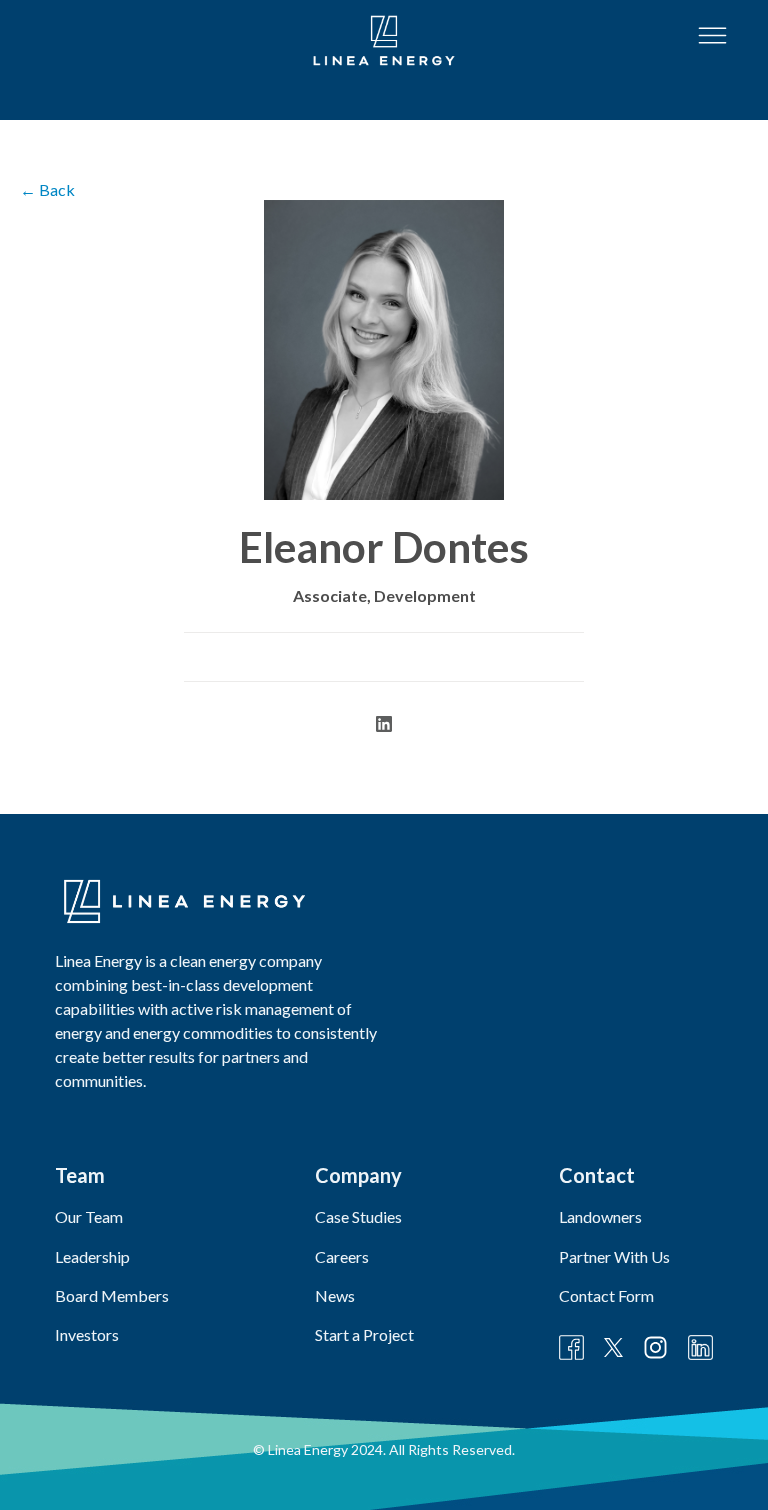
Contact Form (606, 1295)
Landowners (600, 1216)
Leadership (92, 1256)
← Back (47, 189)
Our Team (89, 1216)
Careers (342, 1256)
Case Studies (358, 1216)
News (335, 1295)
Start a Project (364, 1334)
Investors (87, 1334)
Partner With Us (614, 1256)
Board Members (112, 1295)
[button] (712, 35)
